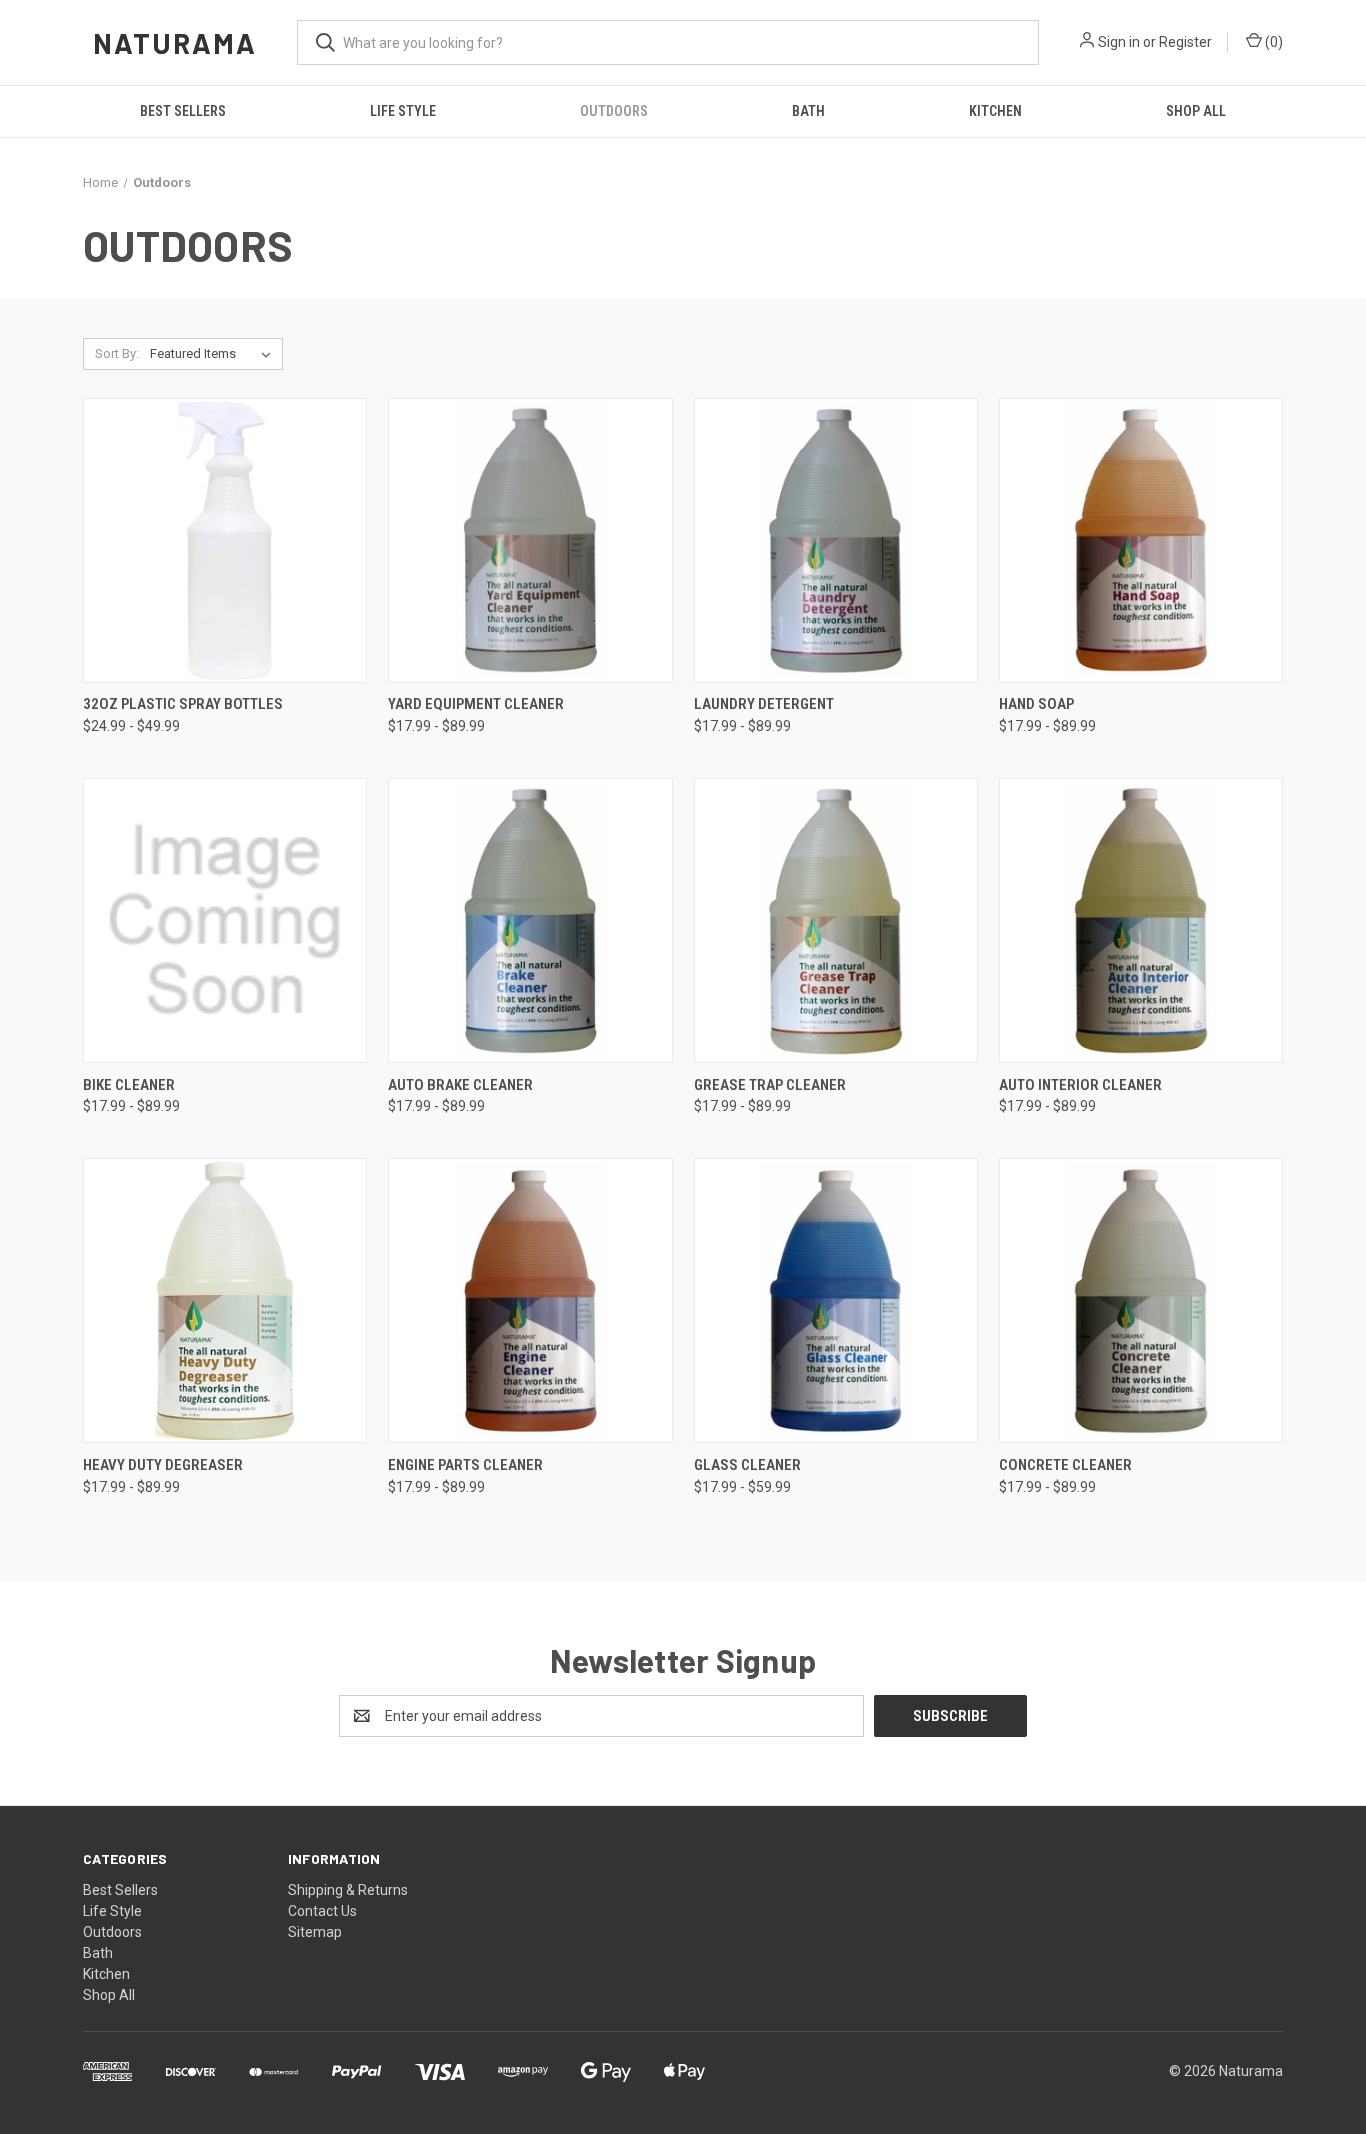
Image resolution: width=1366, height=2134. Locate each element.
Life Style (403, 111)
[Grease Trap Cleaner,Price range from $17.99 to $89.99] (836, 920)
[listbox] (214, 354)
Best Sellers (183, 111)
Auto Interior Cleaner (1080, 1085)
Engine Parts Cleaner (465, 1465)
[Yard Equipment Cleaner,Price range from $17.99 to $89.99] (530, 540)
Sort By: (117, 353)
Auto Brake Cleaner (460, 1085)
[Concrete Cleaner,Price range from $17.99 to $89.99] (1141, 1300)
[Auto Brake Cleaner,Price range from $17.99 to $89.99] (530, 920)
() (1272, 42)
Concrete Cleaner (1065, 1465)
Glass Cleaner (747, 1465)
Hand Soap (1036, 704)
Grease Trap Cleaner (770, 1085)
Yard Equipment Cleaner (476, 704)
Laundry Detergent (764, 704)
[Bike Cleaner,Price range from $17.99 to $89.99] (225, 920)
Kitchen (995, 111)
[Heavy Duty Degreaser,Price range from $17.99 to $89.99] (225, 1300)
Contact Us (322, 1911)
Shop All (1196, 111)
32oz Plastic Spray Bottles (183, 704)
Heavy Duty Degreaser (163, 1465)
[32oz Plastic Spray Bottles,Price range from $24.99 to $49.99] (225, 540)
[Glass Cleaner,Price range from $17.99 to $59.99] (836, 1300)
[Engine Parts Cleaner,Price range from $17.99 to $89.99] (530, 1300)
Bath (808, 111)
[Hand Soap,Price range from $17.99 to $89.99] (1141, 540)
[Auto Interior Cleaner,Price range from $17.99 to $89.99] (1141, 920)
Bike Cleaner (129, 1085)
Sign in (1119, 42)
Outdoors (614, 111)
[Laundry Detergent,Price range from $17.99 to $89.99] (836, 540)
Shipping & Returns (348, 1890)
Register (1185, 42)
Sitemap (315, 1932)
